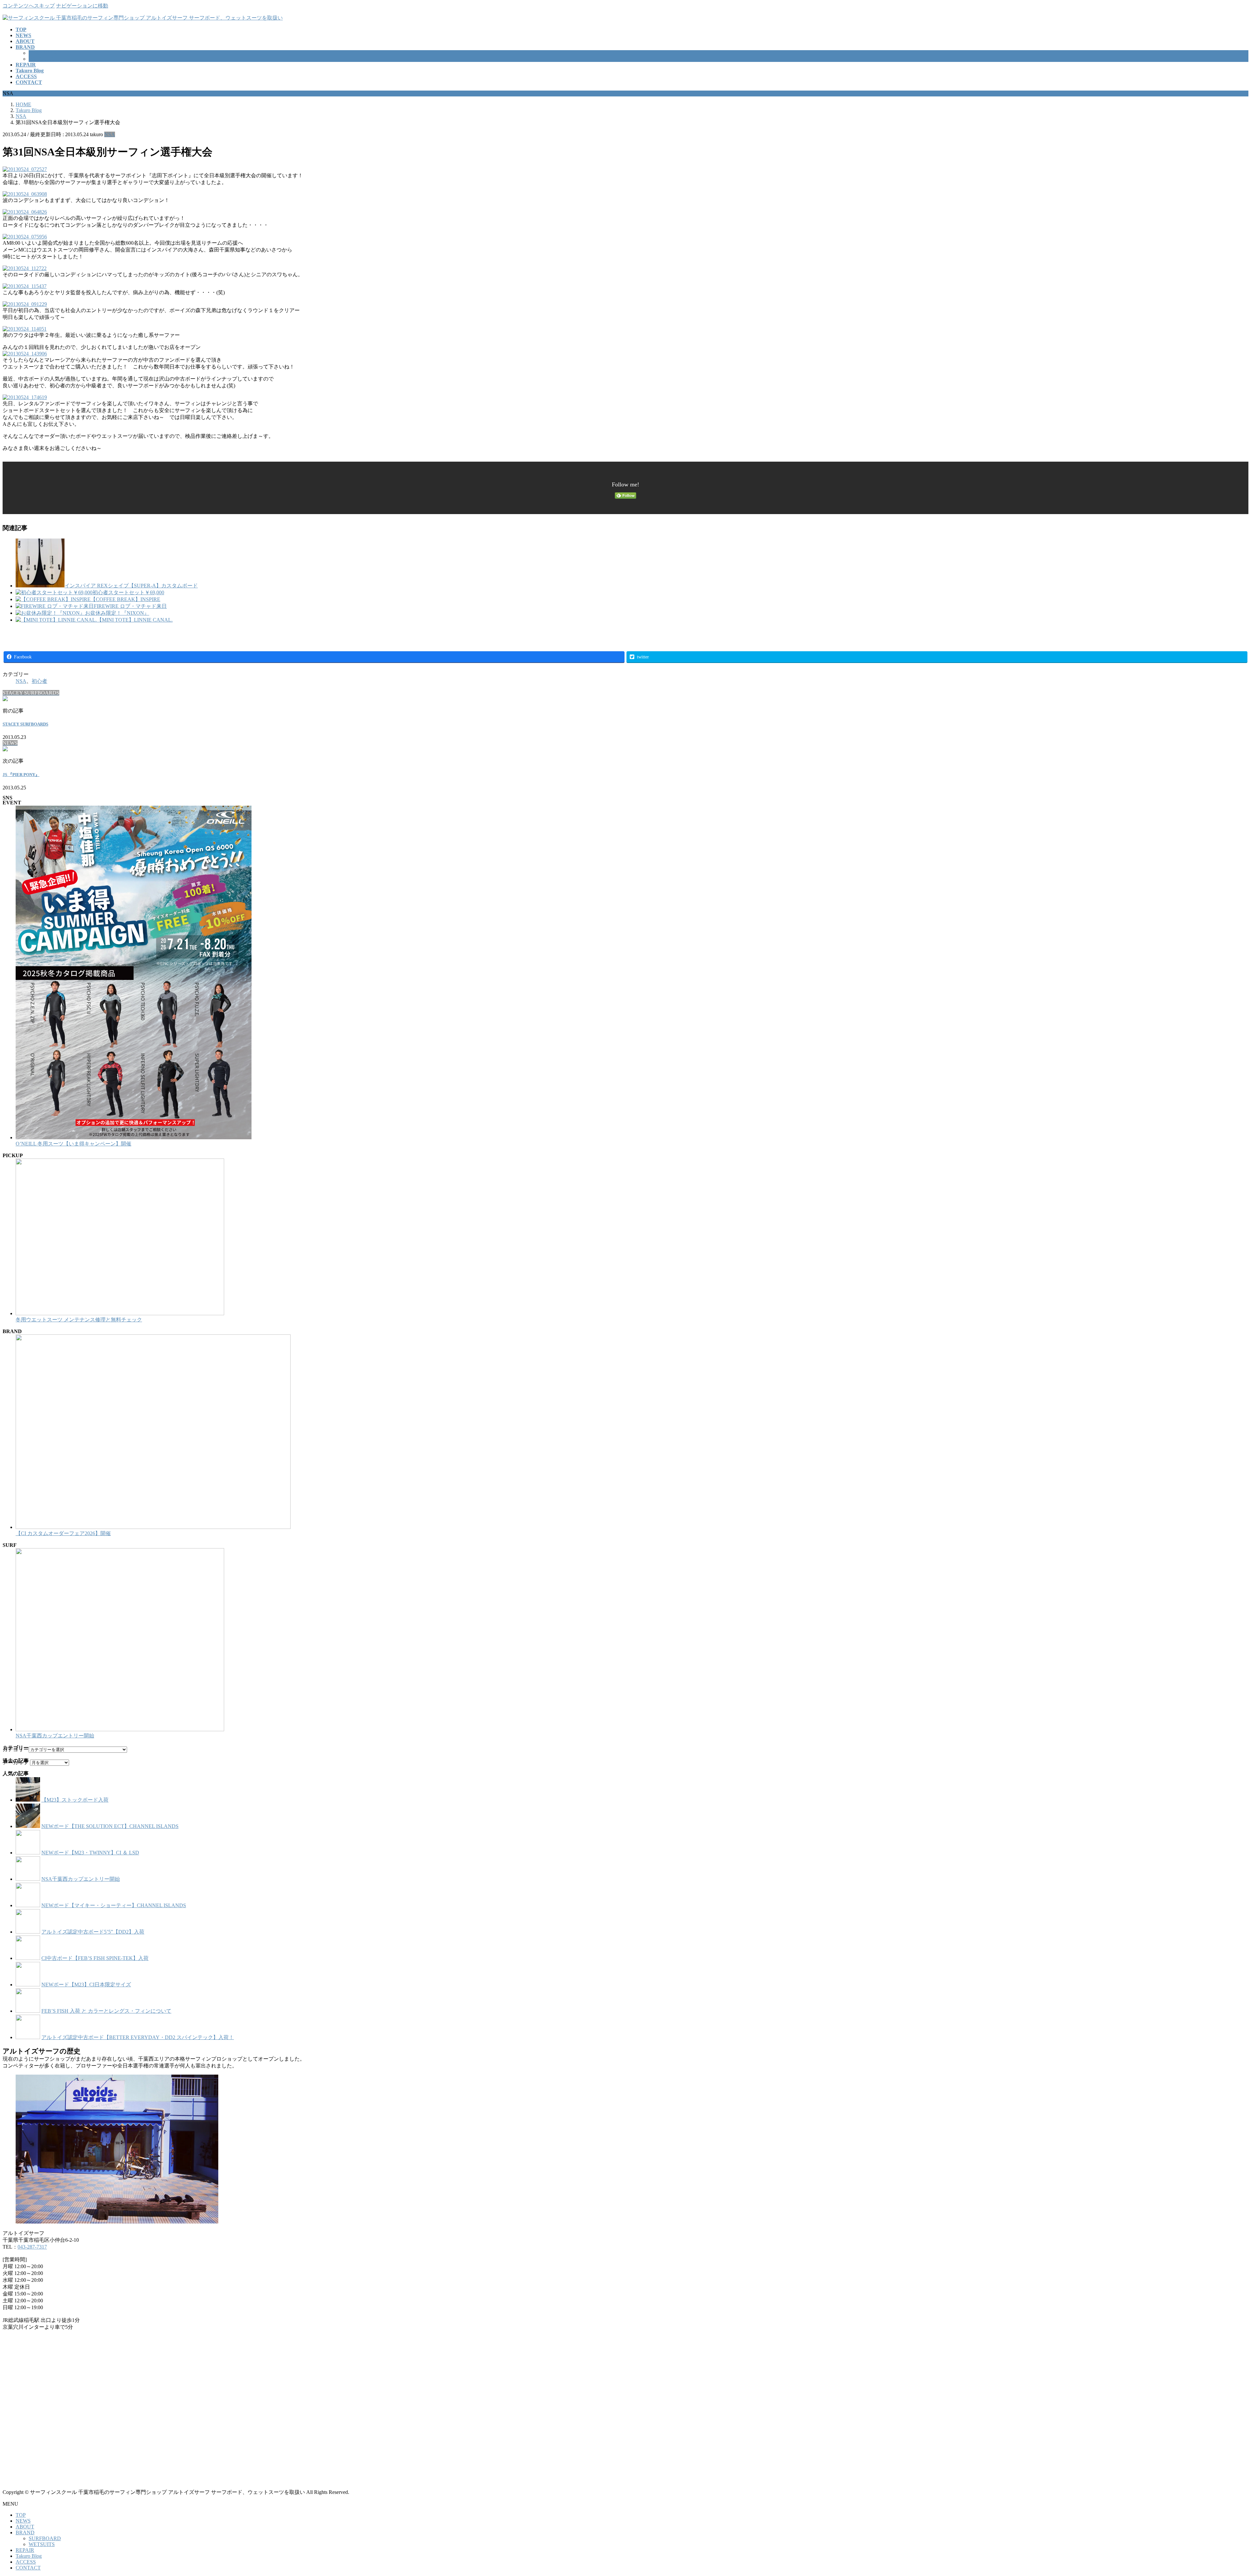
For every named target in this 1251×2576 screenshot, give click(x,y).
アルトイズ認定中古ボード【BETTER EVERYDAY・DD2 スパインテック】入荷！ (138, 2037)
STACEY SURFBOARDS (25, 724)
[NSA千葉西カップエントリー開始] (120, 1729)
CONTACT (28, 2568)
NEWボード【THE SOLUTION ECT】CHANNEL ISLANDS (110, 1826)
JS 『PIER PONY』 (21, 775)
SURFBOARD (45, 53)
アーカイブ (16, 1762)
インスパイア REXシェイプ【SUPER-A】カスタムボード (131, 586)
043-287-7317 (32, 2247)
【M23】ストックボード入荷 (75, 1800)
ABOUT (25, 2527)
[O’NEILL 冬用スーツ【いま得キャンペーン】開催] (134, 1137)
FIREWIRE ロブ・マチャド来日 (130, 606)
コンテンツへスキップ (29, 6)
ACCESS (26, 2562)
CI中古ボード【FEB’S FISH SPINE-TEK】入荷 (95, 1958)
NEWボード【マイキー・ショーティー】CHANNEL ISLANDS (114, 1905)
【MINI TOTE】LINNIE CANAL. (135, 620)
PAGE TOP (1219, 2492)
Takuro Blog (29, 2556)
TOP (21, 2515)
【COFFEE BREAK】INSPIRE (125, 599)
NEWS (23, 2521)
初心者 (39, 681)
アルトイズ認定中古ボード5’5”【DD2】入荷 (93, 1932)
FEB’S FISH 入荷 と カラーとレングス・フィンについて (106, 2011)
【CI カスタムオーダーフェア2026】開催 (63, 1533)
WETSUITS (42, 59)
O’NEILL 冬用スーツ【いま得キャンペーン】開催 (73, 1144)
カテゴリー (16, 1749)
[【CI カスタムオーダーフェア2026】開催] (153, 1527)
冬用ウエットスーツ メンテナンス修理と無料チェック (79, 1320)
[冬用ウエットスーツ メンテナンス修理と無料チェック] (120, 1313)
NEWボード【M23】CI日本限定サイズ (86, 1985)
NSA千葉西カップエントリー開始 (55, 1736)
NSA (110, 134)
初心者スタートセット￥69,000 (128, 592)
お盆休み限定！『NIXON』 (117, 613)
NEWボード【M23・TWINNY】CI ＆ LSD (90, 1853)
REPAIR (25, 2550)
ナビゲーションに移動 (82, 6)
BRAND (25, 2533)
